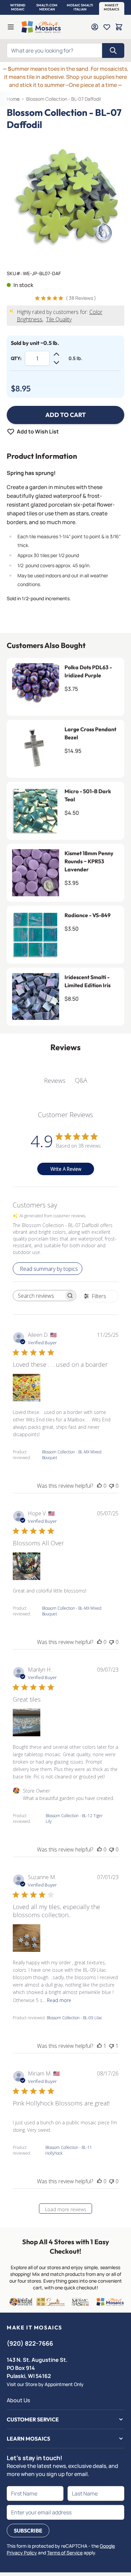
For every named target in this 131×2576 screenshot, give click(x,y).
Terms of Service (65, 2553)
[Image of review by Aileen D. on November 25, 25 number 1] (27, 1388)
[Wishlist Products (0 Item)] (107, 27)
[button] (18, 7)
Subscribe (28, 2531)
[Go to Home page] (41, 27)
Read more (59, 2000)
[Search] (113, 51)
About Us (18, 2400)
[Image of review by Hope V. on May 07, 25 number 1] (27, 1566)
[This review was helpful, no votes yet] (99, 1486)
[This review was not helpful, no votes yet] (112, 1486)
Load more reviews (66, 2209)
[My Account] (95, 27)
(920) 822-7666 (30, 2343)
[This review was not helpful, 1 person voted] (112, 2046)
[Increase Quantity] (56, 354)
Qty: (16, 358)
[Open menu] (11, 27)
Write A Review (66, 1169)
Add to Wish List (38, 431)
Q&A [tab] (81, 1080)
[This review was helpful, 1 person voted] (99, 2046)
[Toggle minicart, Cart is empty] (119, 27)
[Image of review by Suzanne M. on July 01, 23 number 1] (27, 1938)
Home (13, 99)
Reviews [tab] (55, 1081)
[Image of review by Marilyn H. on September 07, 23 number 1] (27, 1722)
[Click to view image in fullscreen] (65, 198)
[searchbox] (39, 1296)
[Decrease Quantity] (56, 362)
